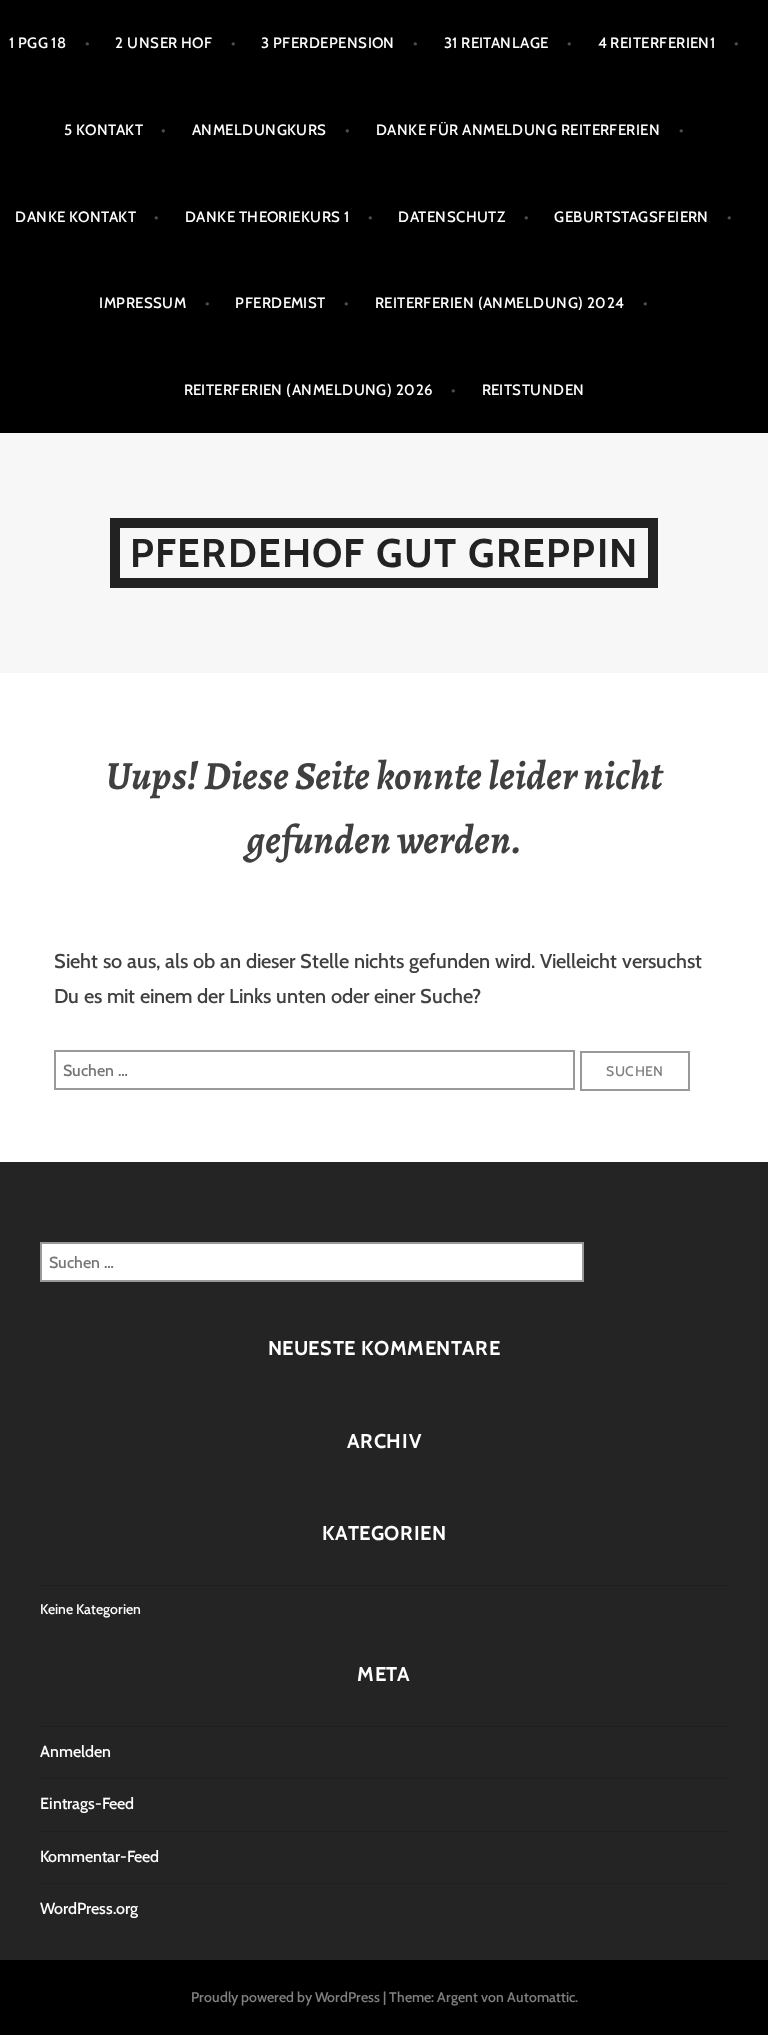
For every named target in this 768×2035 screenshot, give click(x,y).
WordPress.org (89, 1908)
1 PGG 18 (38, 43)
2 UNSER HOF (163, 43)
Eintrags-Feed (87, 1803)
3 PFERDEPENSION (328, 43)
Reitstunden (533, 390)
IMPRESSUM (142, 303)
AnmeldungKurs (259, 130)
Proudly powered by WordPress (285, 1997)
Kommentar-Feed (99, 1856)
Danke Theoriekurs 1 (267, 217)
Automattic (541, 1997)
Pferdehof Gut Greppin (384, 552)
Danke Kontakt (75, 217)
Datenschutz (451, 217)
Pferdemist (280, 303)
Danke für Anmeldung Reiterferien (518, 130)
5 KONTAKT (103, 130)
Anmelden (75, 1751)
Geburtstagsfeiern (631, 217)
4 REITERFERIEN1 (657, 43)
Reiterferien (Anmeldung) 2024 (500, 303)
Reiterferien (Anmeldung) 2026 (308, 390)
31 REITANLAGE (496, 43)
